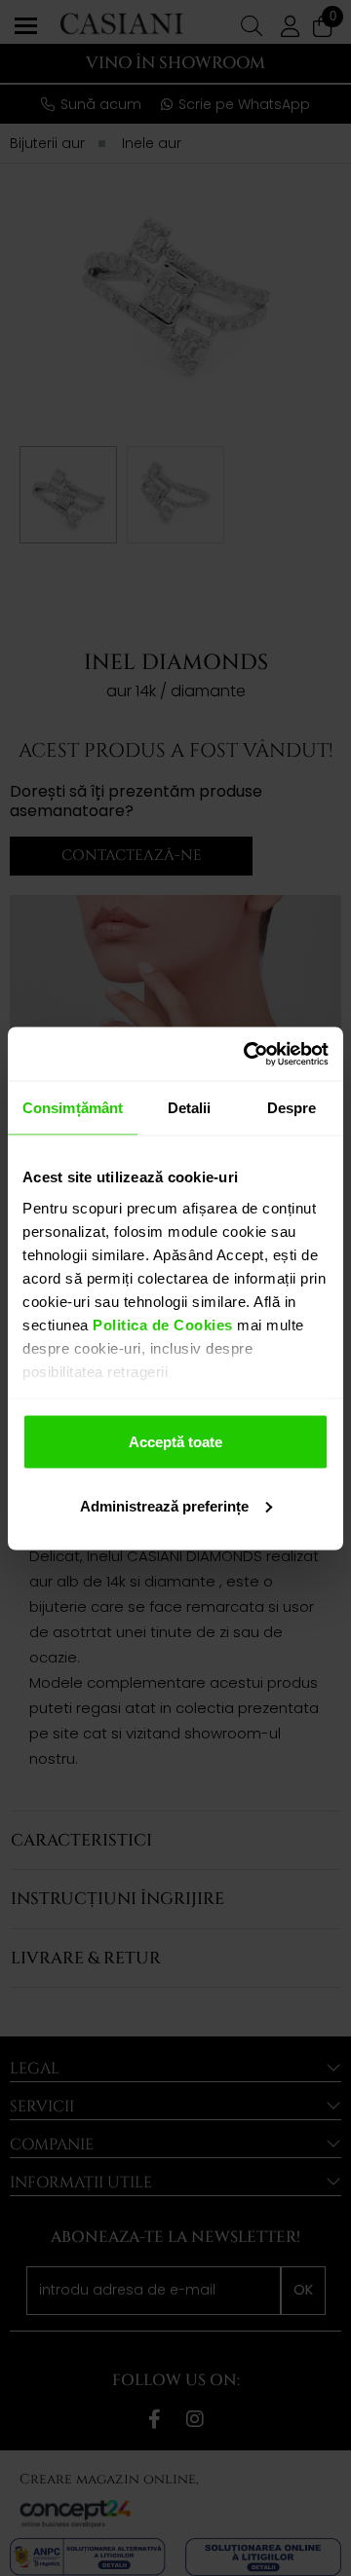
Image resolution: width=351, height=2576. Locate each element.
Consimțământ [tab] (73, 1108)
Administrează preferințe (164, 1505)
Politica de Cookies (161, 1324)
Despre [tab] (292, 1108)
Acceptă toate (175, 1442)
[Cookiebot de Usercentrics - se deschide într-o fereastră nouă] (248, 1054)
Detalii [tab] (190, 1108)
